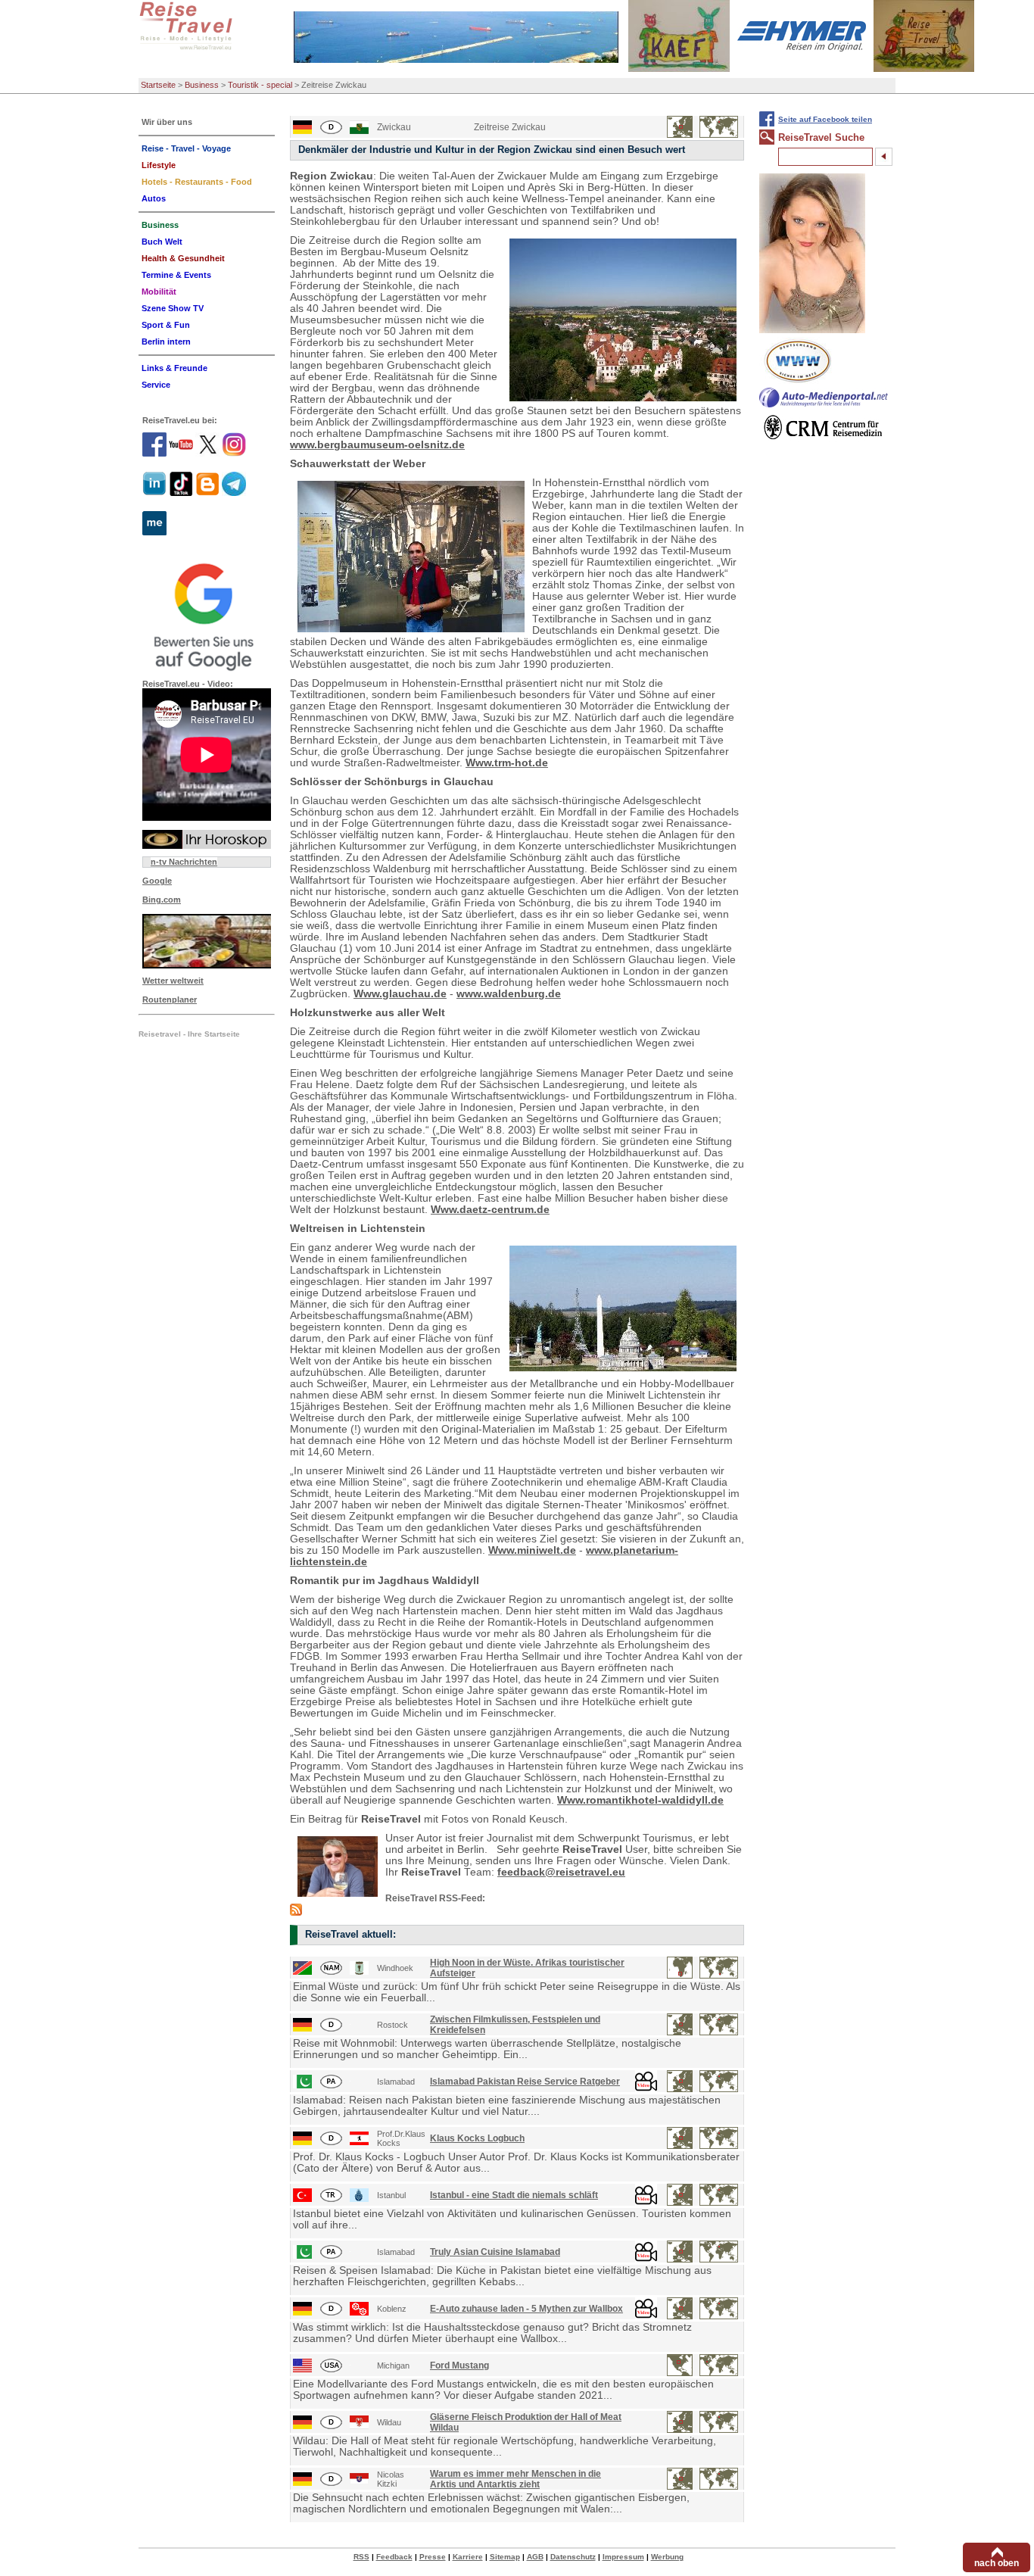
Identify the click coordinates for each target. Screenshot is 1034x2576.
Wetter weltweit (173, 981)
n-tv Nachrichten (184, 862)
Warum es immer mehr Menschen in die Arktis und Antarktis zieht (515, 2479)
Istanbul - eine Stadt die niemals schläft (514, 2195)
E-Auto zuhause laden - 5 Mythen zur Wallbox (526, 2309)
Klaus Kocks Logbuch (477, 2138)
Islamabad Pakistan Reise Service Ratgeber (525, 2082)
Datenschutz (573, 2557)
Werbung (667, 2557)
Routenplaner (170, 1000)
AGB (535, 2557)
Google (157, 881)
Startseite (158, 85)
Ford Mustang (459, 2365)
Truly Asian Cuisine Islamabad (495, 2252)
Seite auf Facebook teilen (825, 119)
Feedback (394, 2557)
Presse (433, 2557)
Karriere (468, 2557)
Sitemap (505, 2557)
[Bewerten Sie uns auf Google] (207, 615)
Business (202, 85)
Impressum (623, 2557)
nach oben (997, 2563)
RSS (361, 2557)
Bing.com (162, 900)
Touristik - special (260, 85)
